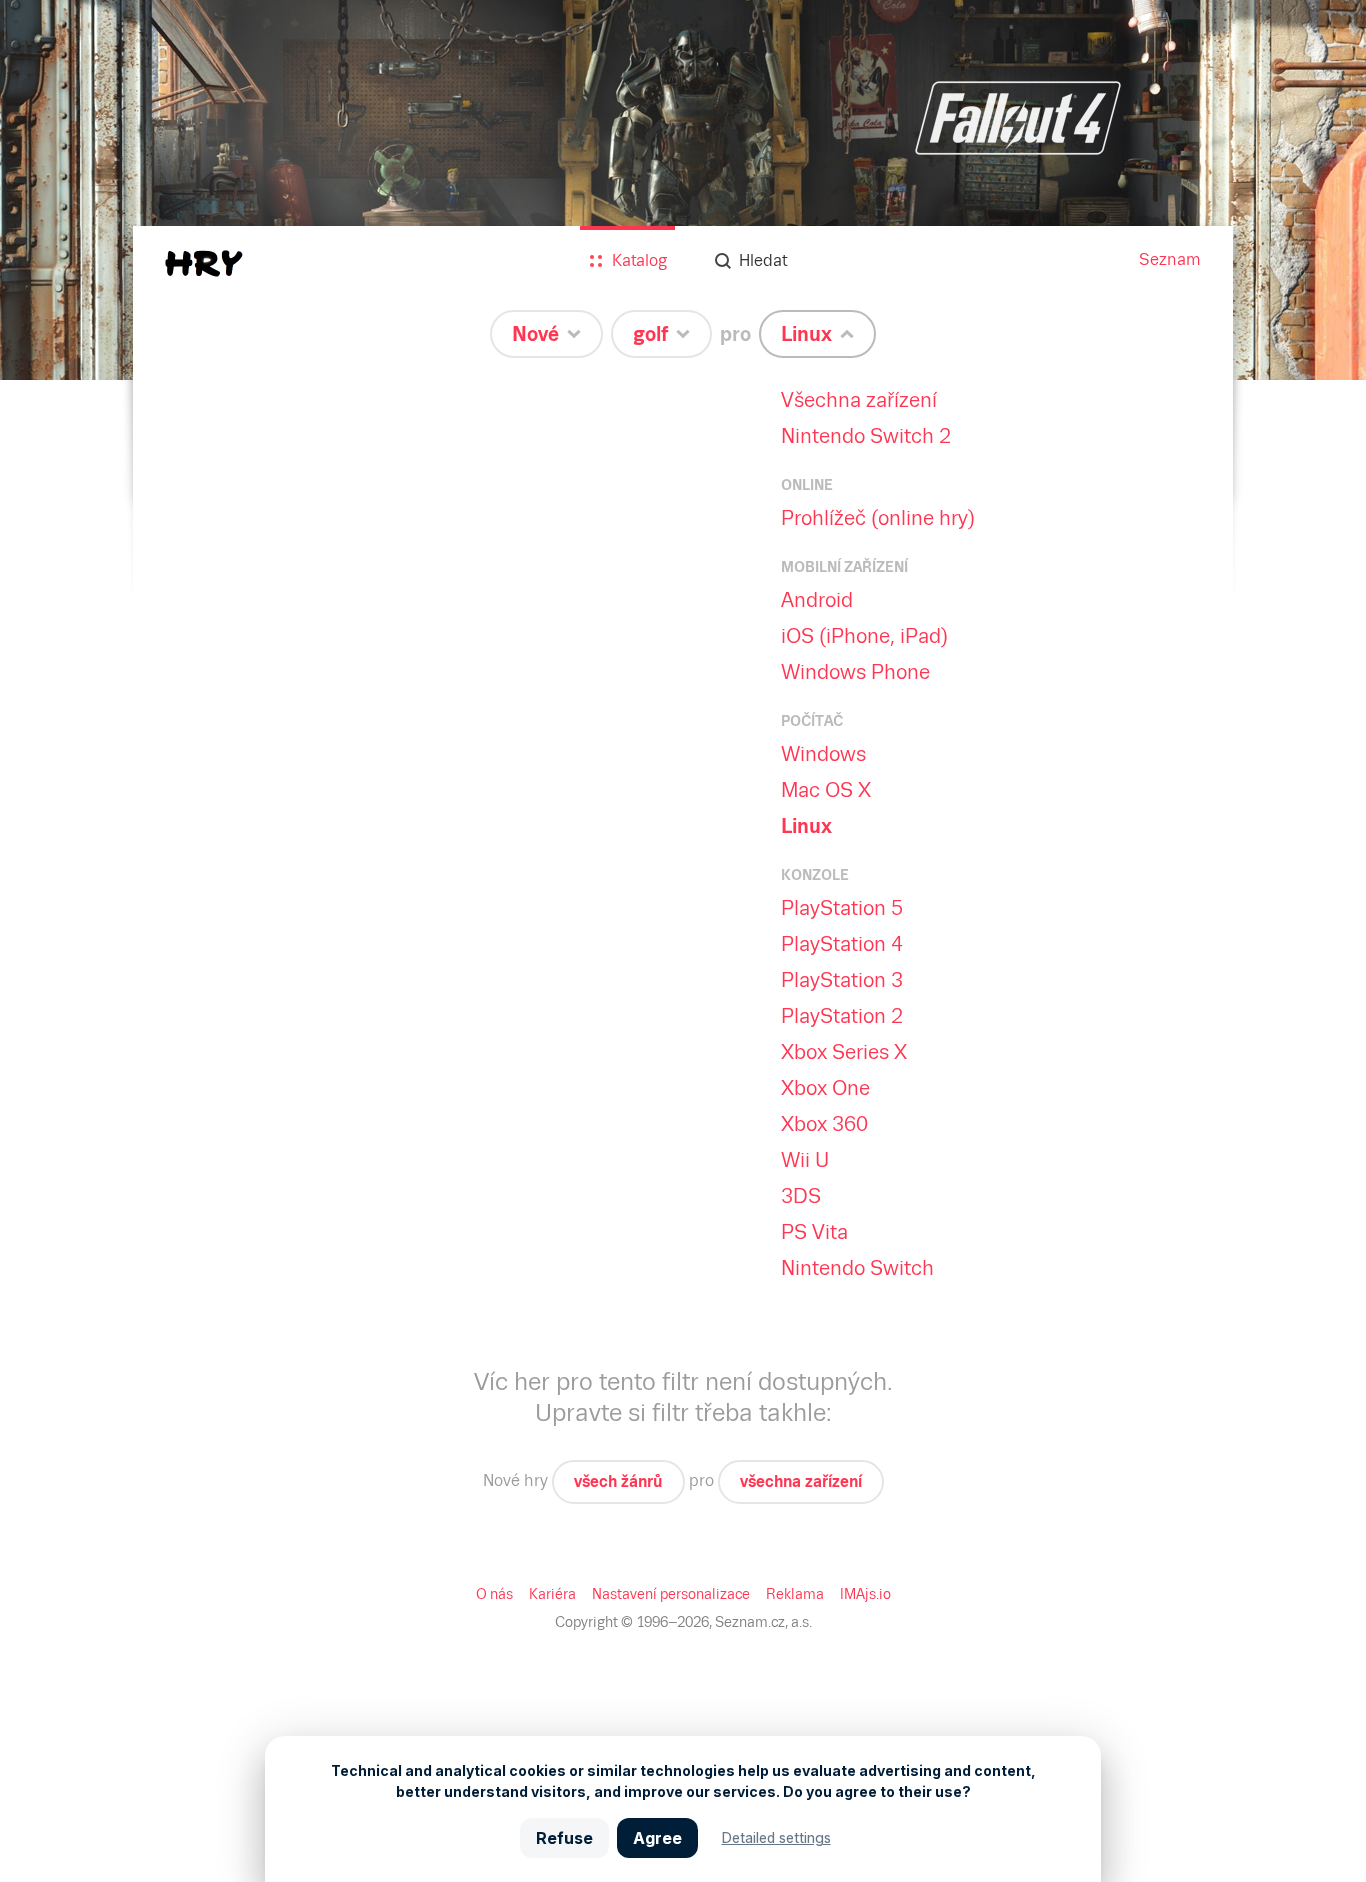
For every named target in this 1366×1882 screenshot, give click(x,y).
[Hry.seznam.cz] (204, 263)
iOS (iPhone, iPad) (864, 636)
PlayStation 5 (842, 908)
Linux (806, 826)
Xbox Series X (844, 1052)
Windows (823, 754)
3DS (801, 1196)
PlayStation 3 (842, 980)
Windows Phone (855, 672)
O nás (494, 1594)
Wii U (805, 1160)
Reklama (795, 1594)
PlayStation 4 (842, 944)
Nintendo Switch (857, 1268)
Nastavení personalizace (671, 1594)
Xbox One (825, 1088)
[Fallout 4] (683, 190)
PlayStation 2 (842, 1016)
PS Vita (814, 1232)
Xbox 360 (824, 1124)
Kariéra (552, 1594)
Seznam (1170, 259)
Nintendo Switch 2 (866, 436)
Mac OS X (826, 790)
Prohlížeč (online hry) (878, 518)
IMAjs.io (865, 1594)
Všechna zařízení (859, 400)
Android (817, 600)
